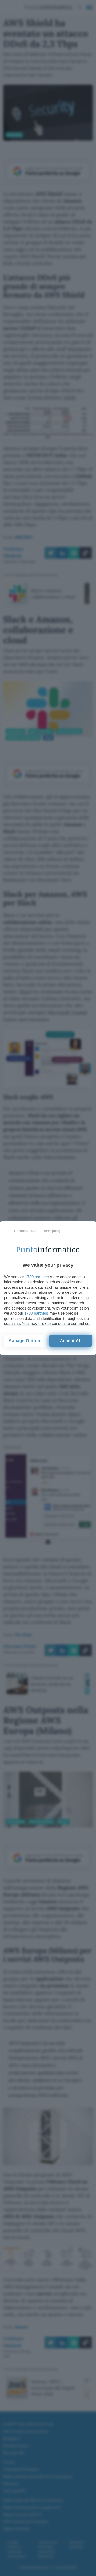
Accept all (71, 1341)
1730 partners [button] (37, 1277)
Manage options (25, 1341)
